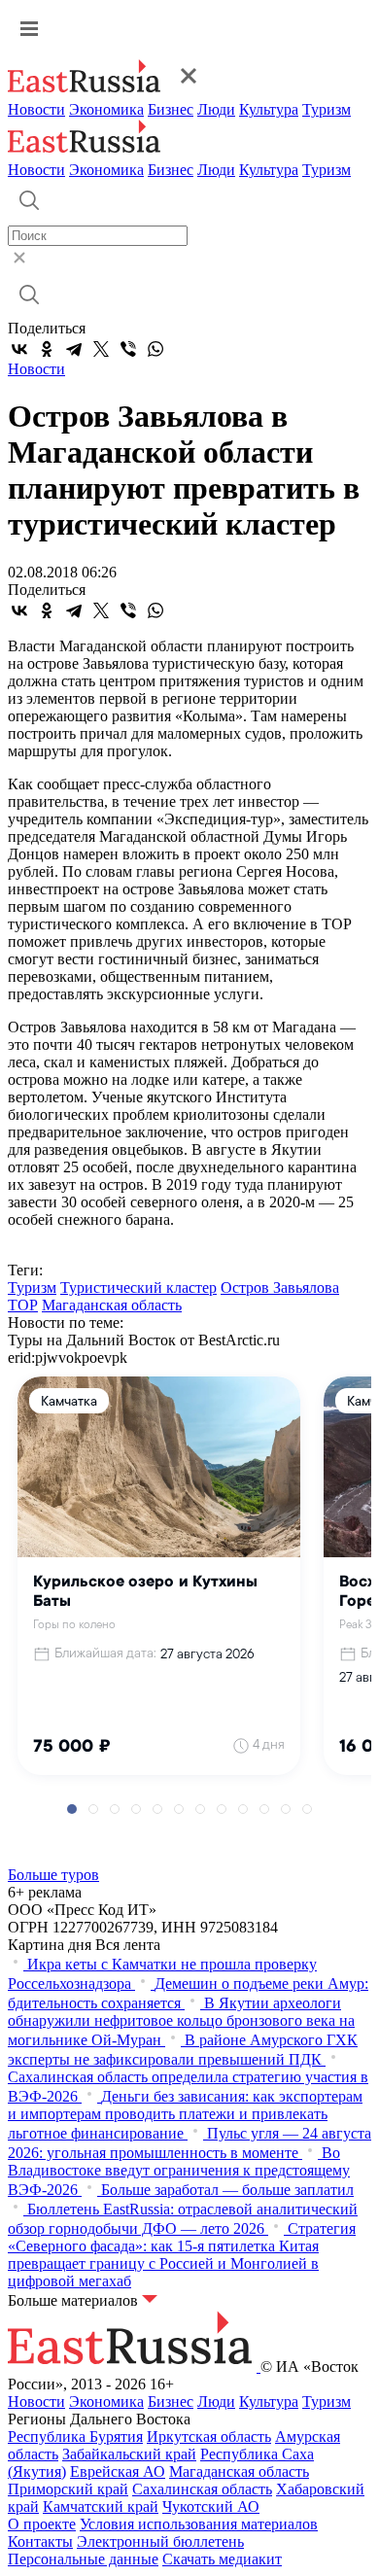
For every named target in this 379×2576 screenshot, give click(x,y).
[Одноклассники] (47, 349)
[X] (101, 349)
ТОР (23, 1305)
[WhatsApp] (155, 349)
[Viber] (128, 349)
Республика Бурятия (75, 2437)
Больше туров (53, 1875)
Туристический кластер (138, 1288)
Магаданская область (112, 1305)
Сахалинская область (202, 2489)
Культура (269, 109)
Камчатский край (101, 2506)
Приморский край (68, 2489)
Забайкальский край (129, 2454)
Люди (216, 109)
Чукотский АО (211, 2506)
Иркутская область (209, 2437)
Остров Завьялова (280, 1288)
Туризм (327, 109)
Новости (36, 109)
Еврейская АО (118, 2472)
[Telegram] (74, 349)
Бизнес (171, 109)
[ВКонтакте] (19, 349)
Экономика (106, 109)
